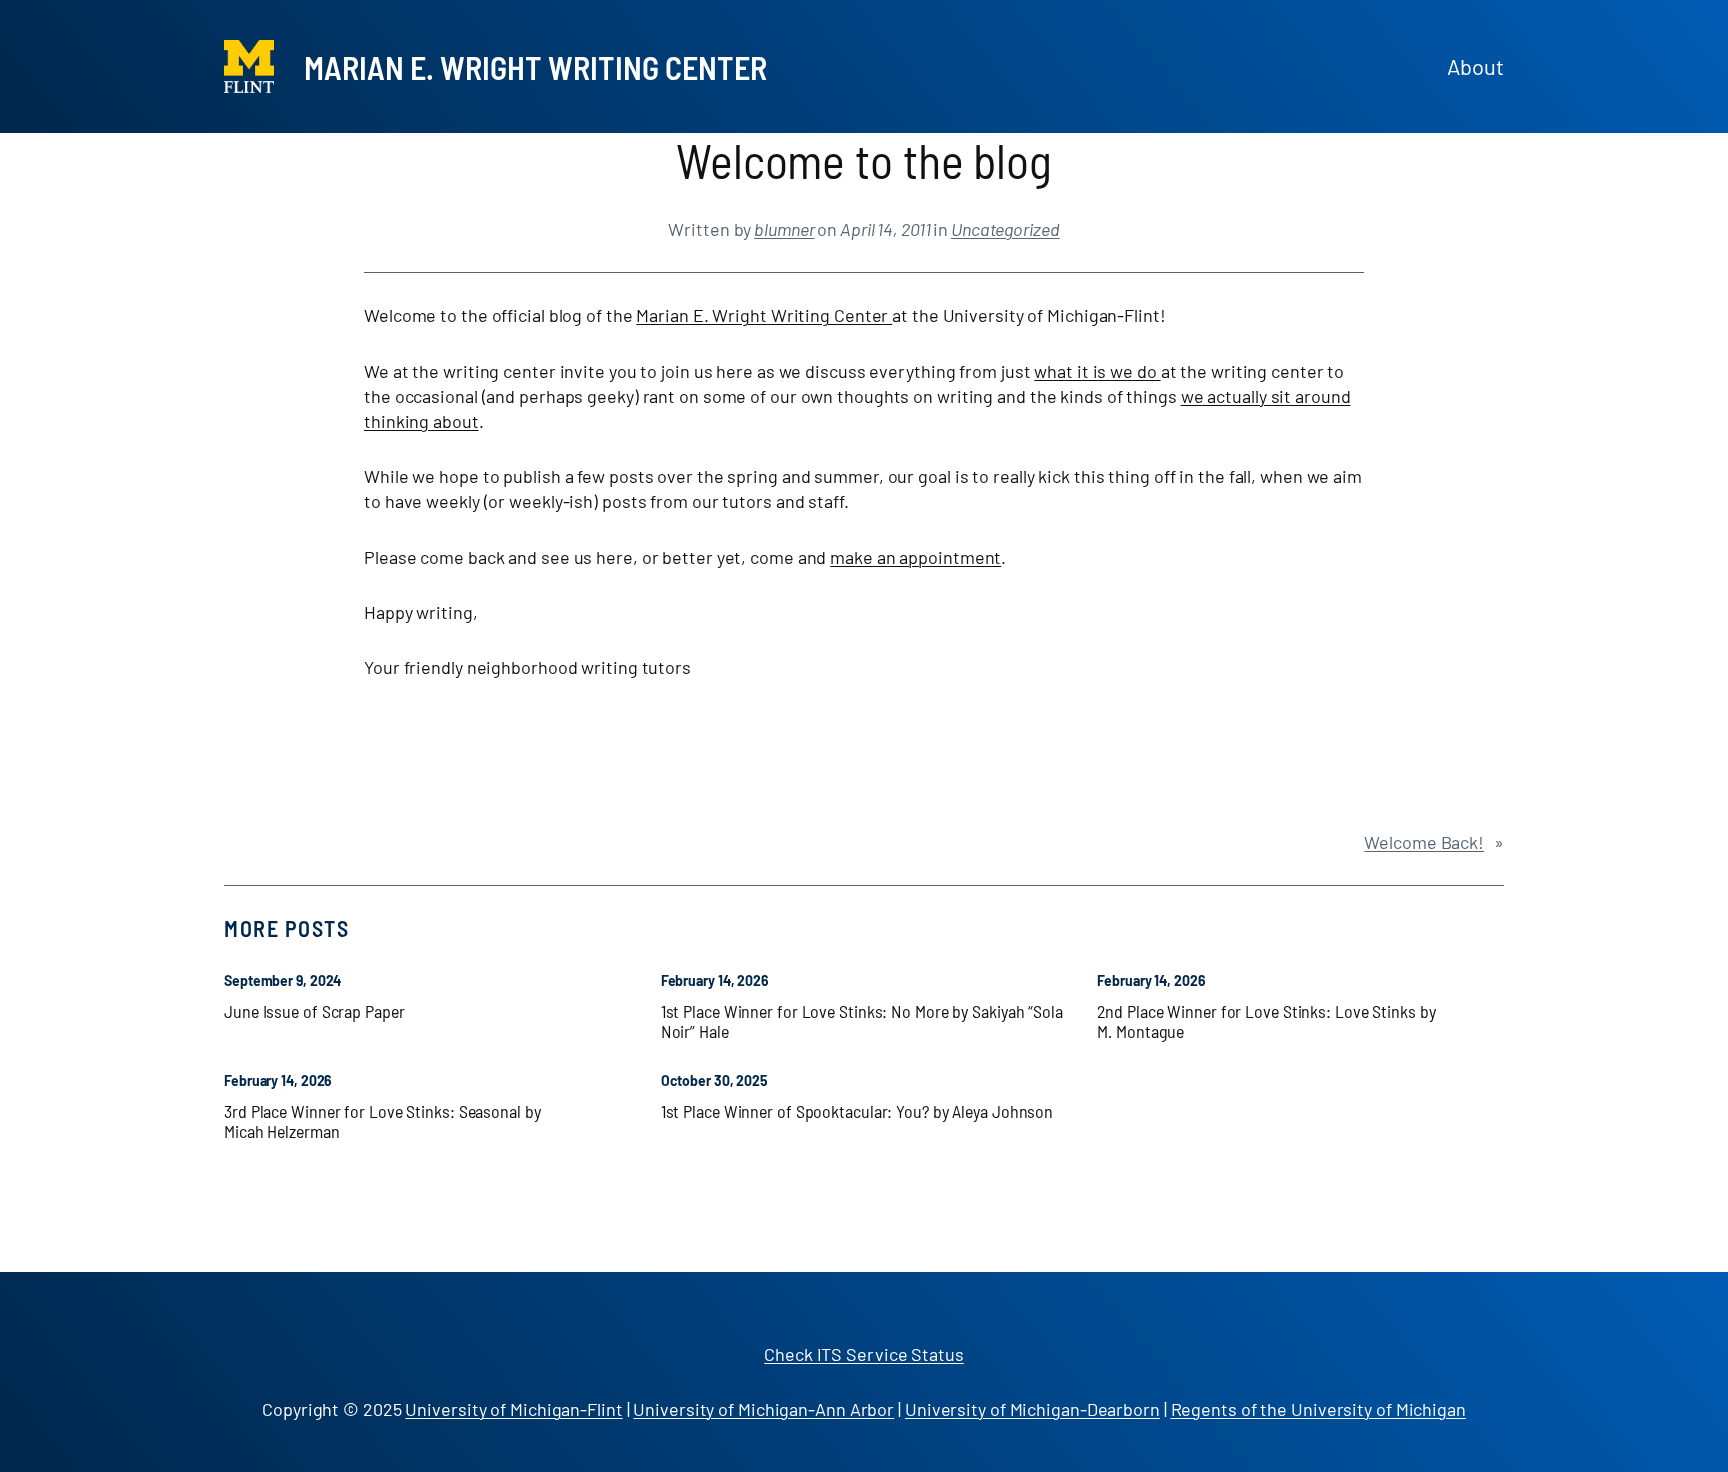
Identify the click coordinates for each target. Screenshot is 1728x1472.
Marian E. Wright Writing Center (764, 315)
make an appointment (915, 557)
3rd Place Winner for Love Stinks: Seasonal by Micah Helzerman (382, 1121)
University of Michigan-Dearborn (1032, 1409)
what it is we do (1097, 371)
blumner (784, 229)
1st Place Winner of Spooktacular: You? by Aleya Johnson (857, 1111)
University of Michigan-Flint (513, 1409)
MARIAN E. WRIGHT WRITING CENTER (535, 67)
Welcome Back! (1424, 842)
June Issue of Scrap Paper (314, 1011)
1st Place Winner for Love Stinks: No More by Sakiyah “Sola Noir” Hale (862, 1021)
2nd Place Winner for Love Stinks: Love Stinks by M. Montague (1266, 1021)
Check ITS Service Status (864, 1354)
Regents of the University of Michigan (1318, 1409)
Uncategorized (1005, 229)
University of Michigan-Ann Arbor (763, 1409)
